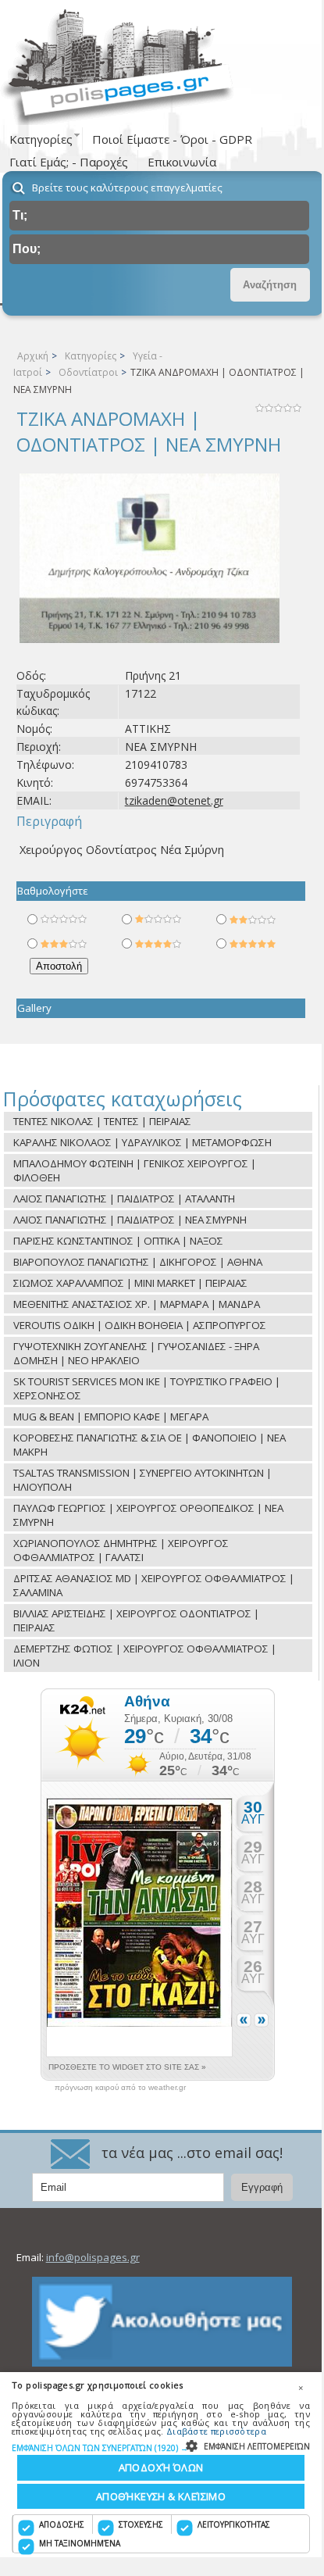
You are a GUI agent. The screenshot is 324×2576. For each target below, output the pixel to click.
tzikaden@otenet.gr (174, 800)
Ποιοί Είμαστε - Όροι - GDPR (172, 139)
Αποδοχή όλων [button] (161, 2467)
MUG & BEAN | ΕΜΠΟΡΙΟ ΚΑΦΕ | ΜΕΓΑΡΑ (111, 1417)
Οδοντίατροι (88, 372)
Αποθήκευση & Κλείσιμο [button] (161, 2496)
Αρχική (33, 356)
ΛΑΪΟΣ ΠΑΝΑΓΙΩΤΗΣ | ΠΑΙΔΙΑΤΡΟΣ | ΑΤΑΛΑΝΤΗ (124, 1199)
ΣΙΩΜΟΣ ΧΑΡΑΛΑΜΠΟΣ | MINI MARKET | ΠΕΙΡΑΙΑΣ (130, 1283)
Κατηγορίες (91, 356)
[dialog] (161, 2465)
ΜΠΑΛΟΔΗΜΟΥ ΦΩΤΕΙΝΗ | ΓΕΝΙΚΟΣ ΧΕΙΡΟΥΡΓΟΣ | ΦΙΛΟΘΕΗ (135, 1170)
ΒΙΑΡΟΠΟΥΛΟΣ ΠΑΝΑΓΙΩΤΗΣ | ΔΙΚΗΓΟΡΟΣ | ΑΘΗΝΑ (138, 1262)
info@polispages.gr (93, 2257)
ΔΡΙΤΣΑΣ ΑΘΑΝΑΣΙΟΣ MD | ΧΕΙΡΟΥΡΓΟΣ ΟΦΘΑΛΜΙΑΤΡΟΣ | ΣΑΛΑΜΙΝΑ (154, 1585)
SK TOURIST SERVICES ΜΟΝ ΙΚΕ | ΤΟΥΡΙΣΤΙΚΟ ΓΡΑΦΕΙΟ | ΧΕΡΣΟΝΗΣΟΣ (147, 1388)
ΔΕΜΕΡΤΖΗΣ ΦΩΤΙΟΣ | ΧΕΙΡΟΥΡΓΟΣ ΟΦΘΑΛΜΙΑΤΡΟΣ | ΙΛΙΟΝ (145, 1656)
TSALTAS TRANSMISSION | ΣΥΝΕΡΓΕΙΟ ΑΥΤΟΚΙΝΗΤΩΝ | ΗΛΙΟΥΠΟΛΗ (142, 1480)
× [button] (301, 2388)
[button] (161, 2447)
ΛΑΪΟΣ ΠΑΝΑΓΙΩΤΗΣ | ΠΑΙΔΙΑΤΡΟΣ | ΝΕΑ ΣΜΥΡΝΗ (130, 1220)
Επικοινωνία (182, 162)
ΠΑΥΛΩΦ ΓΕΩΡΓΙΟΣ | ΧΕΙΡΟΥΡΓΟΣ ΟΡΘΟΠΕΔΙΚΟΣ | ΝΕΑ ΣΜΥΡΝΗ (148, 1515)
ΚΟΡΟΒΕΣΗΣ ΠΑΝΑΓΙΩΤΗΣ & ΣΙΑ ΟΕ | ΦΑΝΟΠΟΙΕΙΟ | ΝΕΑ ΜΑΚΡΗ (150, 1445)
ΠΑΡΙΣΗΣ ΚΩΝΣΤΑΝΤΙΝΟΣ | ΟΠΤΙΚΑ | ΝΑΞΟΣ (118, 1241)
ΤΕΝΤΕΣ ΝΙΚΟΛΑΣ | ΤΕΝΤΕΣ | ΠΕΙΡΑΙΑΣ (102, 1121)
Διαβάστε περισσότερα (216, 2431)
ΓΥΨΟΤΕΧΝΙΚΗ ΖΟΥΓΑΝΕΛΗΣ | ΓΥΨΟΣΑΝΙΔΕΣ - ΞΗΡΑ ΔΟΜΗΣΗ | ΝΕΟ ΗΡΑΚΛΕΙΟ (136, 1353)
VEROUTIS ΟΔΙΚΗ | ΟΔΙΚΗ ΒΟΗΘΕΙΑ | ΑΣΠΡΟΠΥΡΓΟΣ (140, 1325)
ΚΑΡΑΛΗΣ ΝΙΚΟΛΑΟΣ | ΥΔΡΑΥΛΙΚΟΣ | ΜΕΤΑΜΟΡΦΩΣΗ (142, 1142)
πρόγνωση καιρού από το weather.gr (120, 2088)
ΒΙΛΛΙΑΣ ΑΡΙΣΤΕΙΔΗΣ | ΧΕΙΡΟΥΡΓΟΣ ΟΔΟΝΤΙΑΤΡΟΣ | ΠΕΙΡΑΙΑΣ (136, 1620)
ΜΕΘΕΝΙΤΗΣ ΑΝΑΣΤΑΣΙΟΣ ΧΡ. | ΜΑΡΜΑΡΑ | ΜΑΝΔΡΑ (137, 1304)
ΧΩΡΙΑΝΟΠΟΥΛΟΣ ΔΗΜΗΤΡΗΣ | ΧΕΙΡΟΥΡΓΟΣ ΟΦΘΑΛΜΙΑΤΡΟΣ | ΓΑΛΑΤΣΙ (121, 1550)
